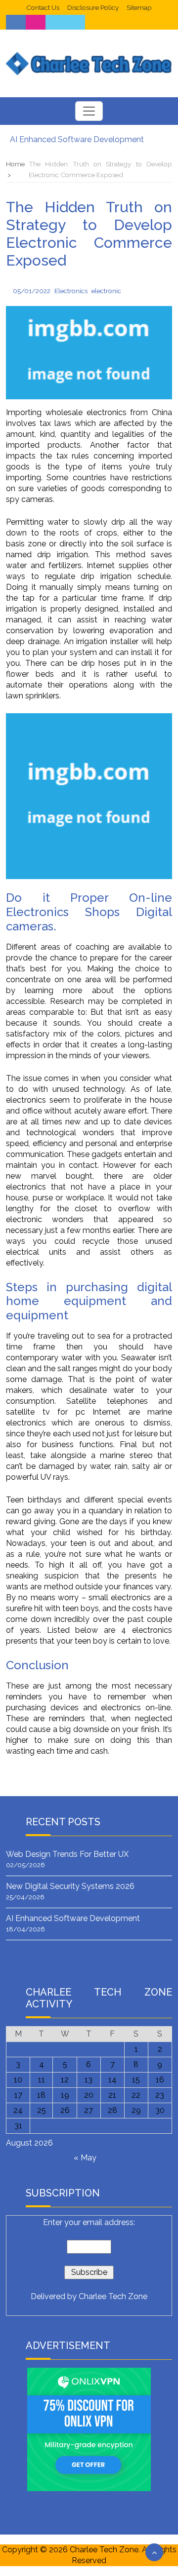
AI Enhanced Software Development (77, 139)
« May (85, 2158)
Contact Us (43, 7)
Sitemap (139, 7)
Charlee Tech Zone (113, 2296)
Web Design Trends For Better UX (67, 1854)
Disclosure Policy (93, 7)
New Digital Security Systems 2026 (70, 1886)
